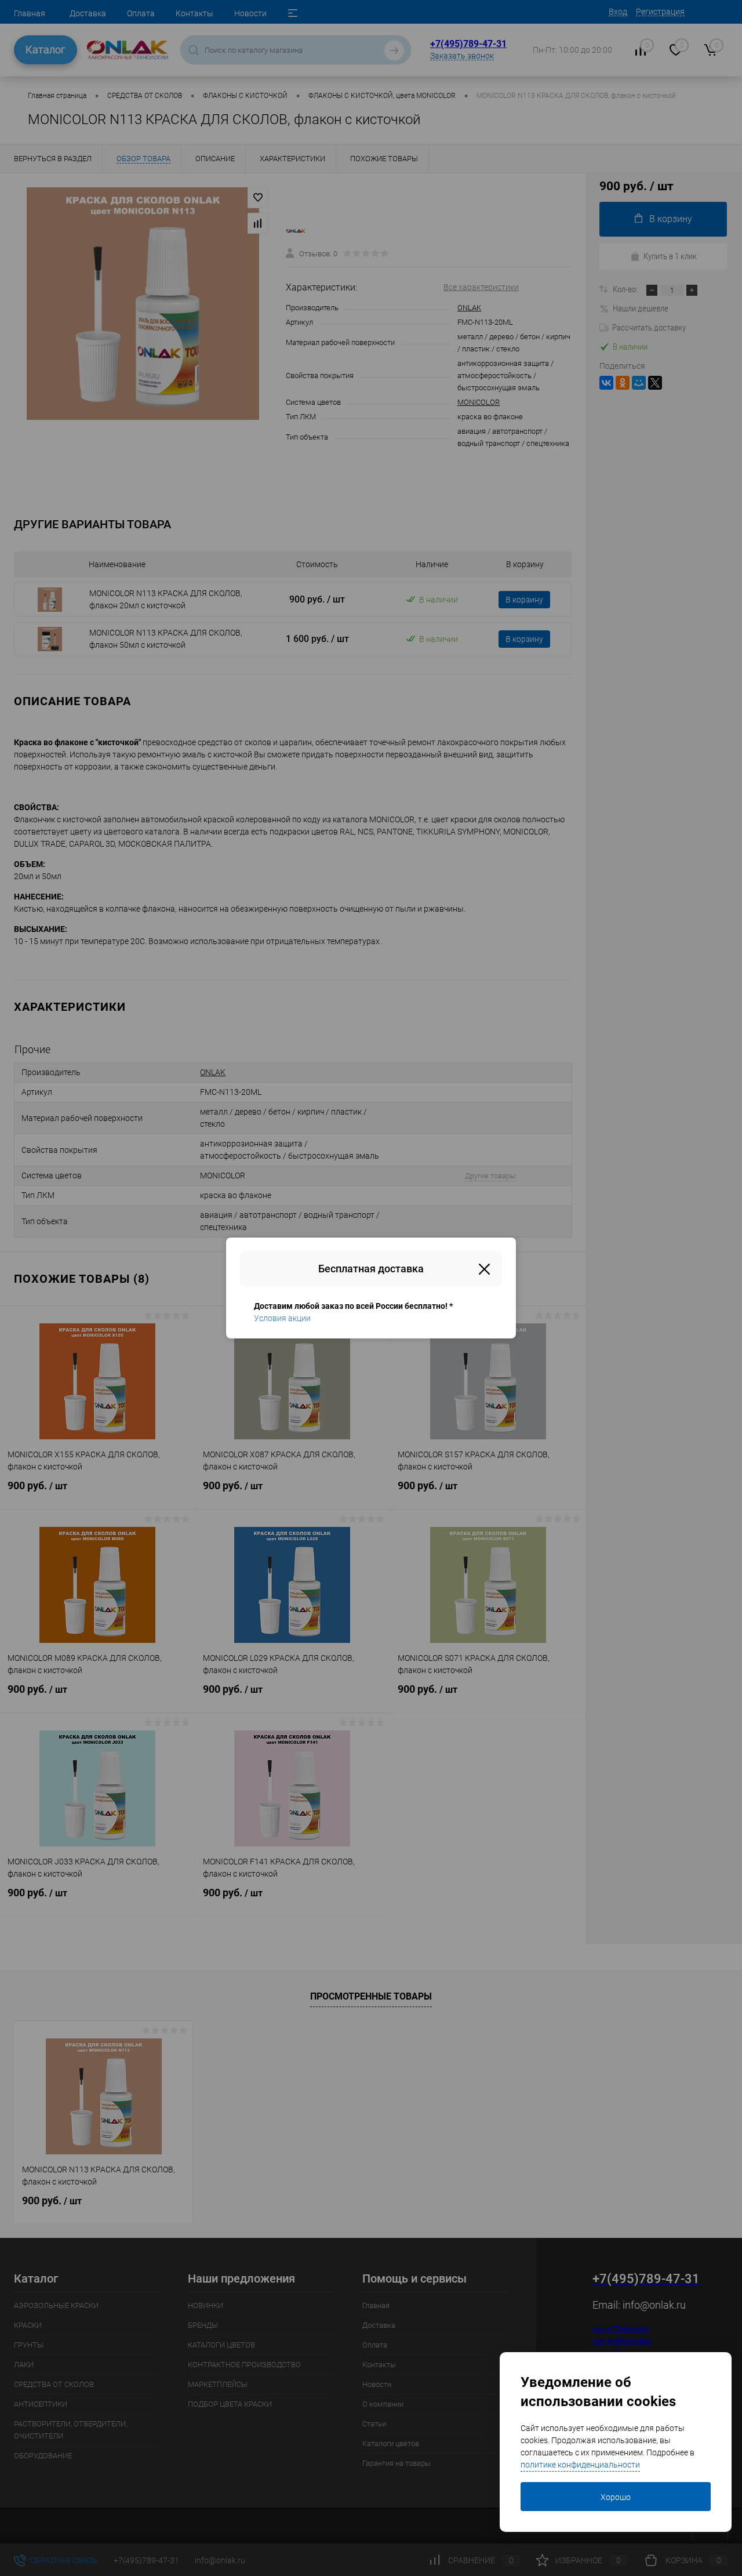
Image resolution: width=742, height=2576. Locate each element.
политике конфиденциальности (580, 2465)
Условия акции (282, 1318)
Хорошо (616, 2497)
